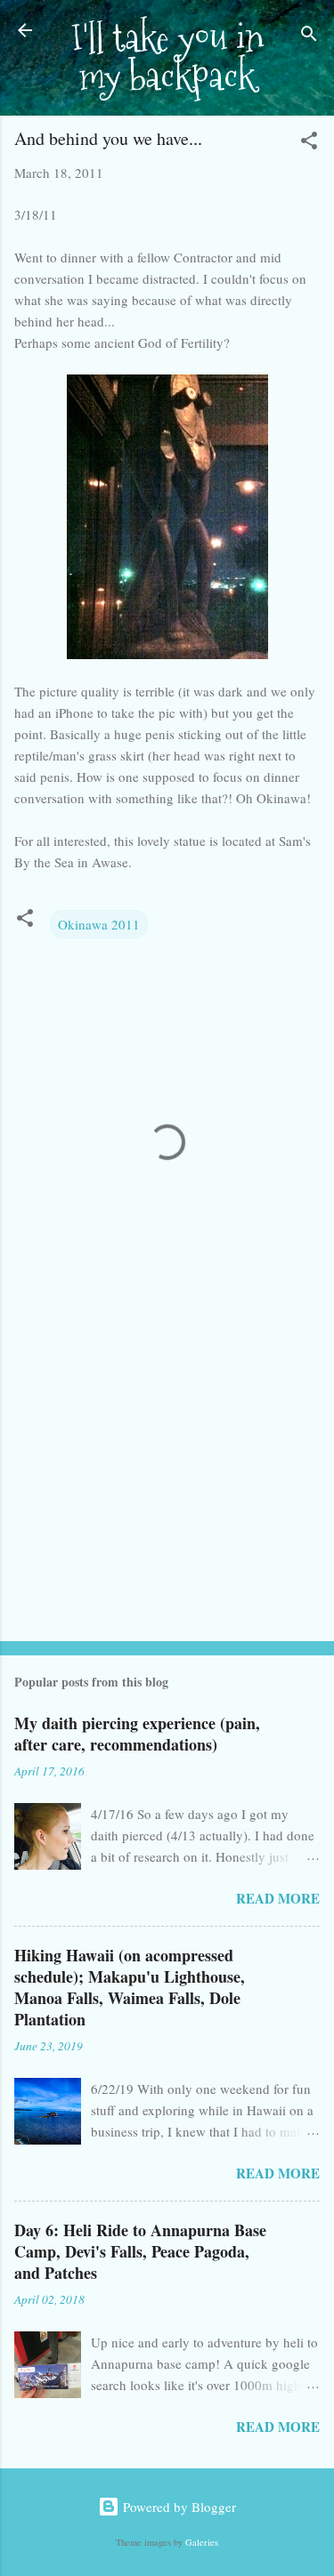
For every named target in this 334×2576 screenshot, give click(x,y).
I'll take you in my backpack (167, 57)
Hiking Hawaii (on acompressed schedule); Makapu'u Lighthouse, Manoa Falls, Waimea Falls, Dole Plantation (130, 1987)
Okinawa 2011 (99, 924)
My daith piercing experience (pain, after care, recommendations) (137, 1734)
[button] (309, 143)
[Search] (309, 36)
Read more (278, 1898)
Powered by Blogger (178, 2507)
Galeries (202, 2542)
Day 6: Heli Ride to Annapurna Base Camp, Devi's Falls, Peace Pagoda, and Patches (140, 2251)
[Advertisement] (167, 1488)
